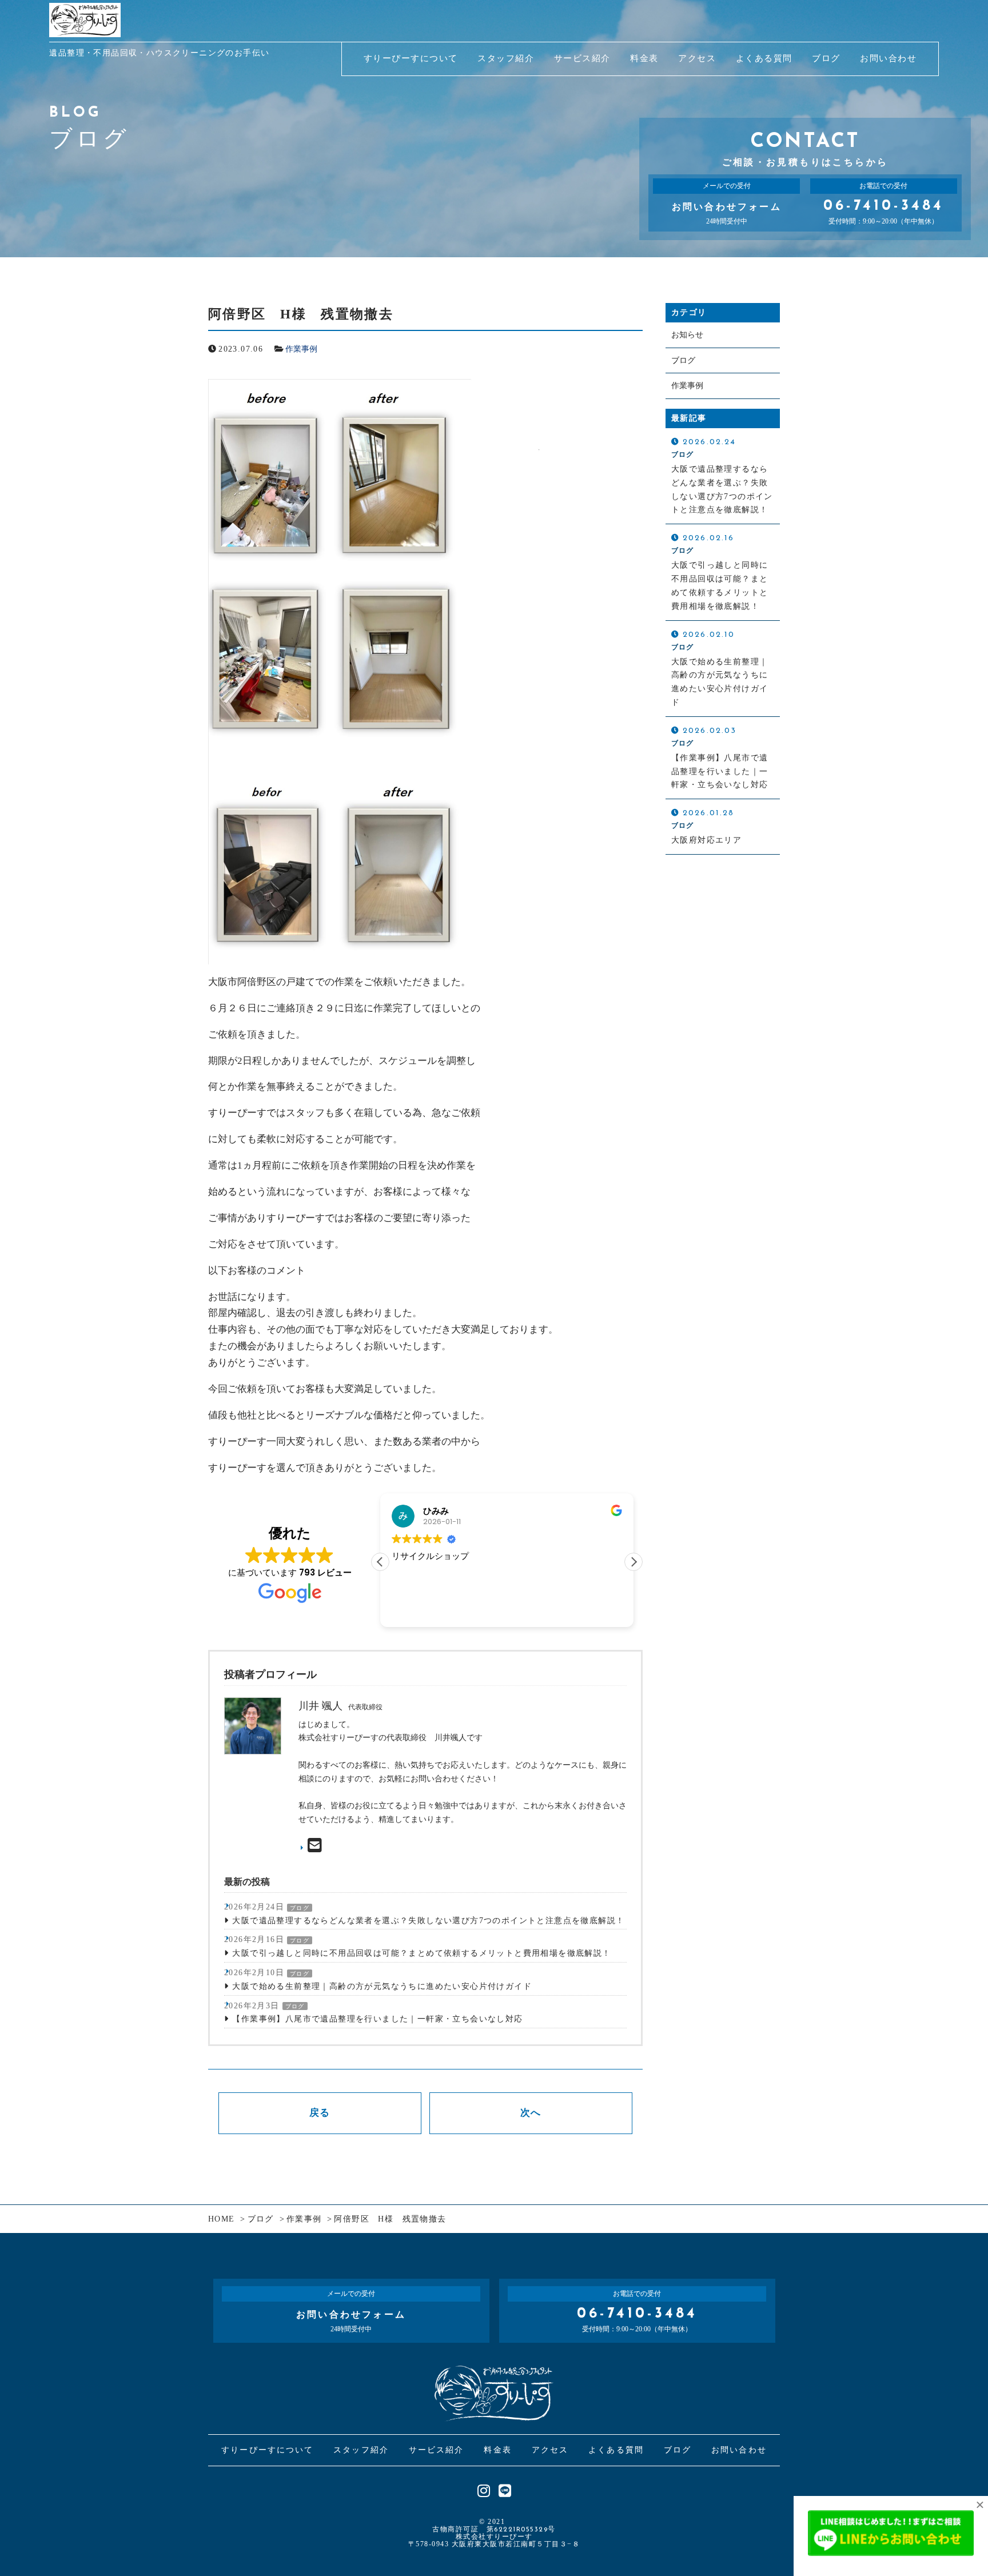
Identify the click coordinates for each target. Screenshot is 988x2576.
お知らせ (687, 335)
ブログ (300, 1908)
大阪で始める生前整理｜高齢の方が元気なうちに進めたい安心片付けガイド (382, 1986)
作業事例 (301, 349)
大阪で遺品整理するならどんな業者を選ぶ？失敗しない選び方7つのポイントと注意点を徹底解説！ (428, 1921)
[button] (634, 1562)
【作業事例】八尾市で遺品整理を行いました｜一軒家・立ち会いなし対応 (377, 2019)
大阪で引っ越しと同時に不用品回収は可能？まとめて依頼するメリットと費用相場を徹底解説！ (421, 1953)
